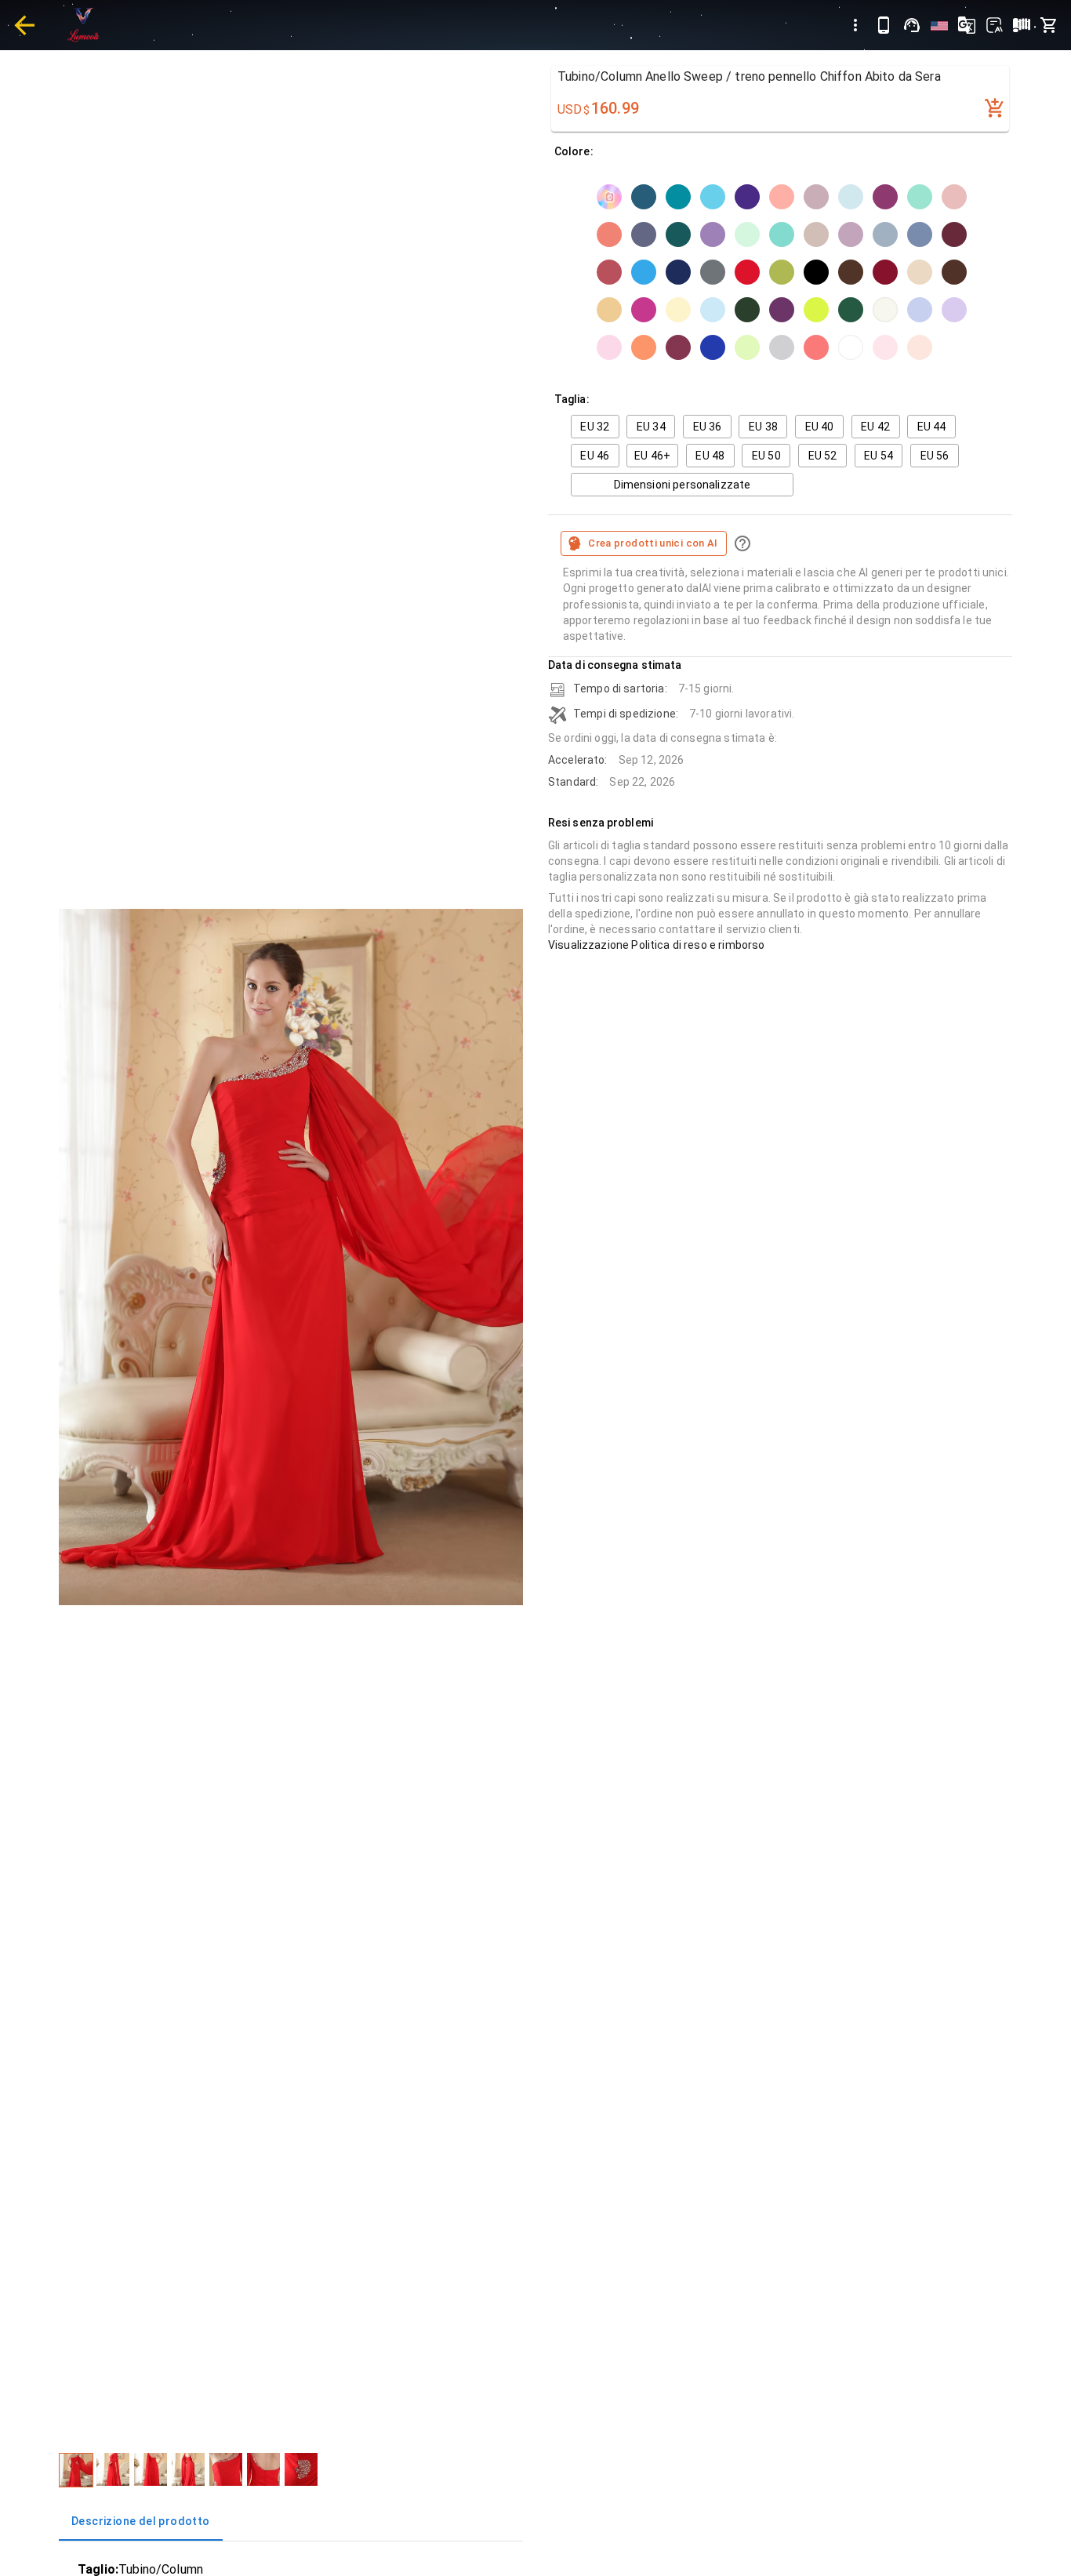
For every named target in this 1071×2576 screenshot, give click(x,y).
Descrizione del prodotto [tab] (141, 2521)
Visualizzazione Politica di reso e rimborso (656, 945)
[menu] (855, 25)
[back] (24, 25)
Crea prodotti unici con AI (653, 543)
